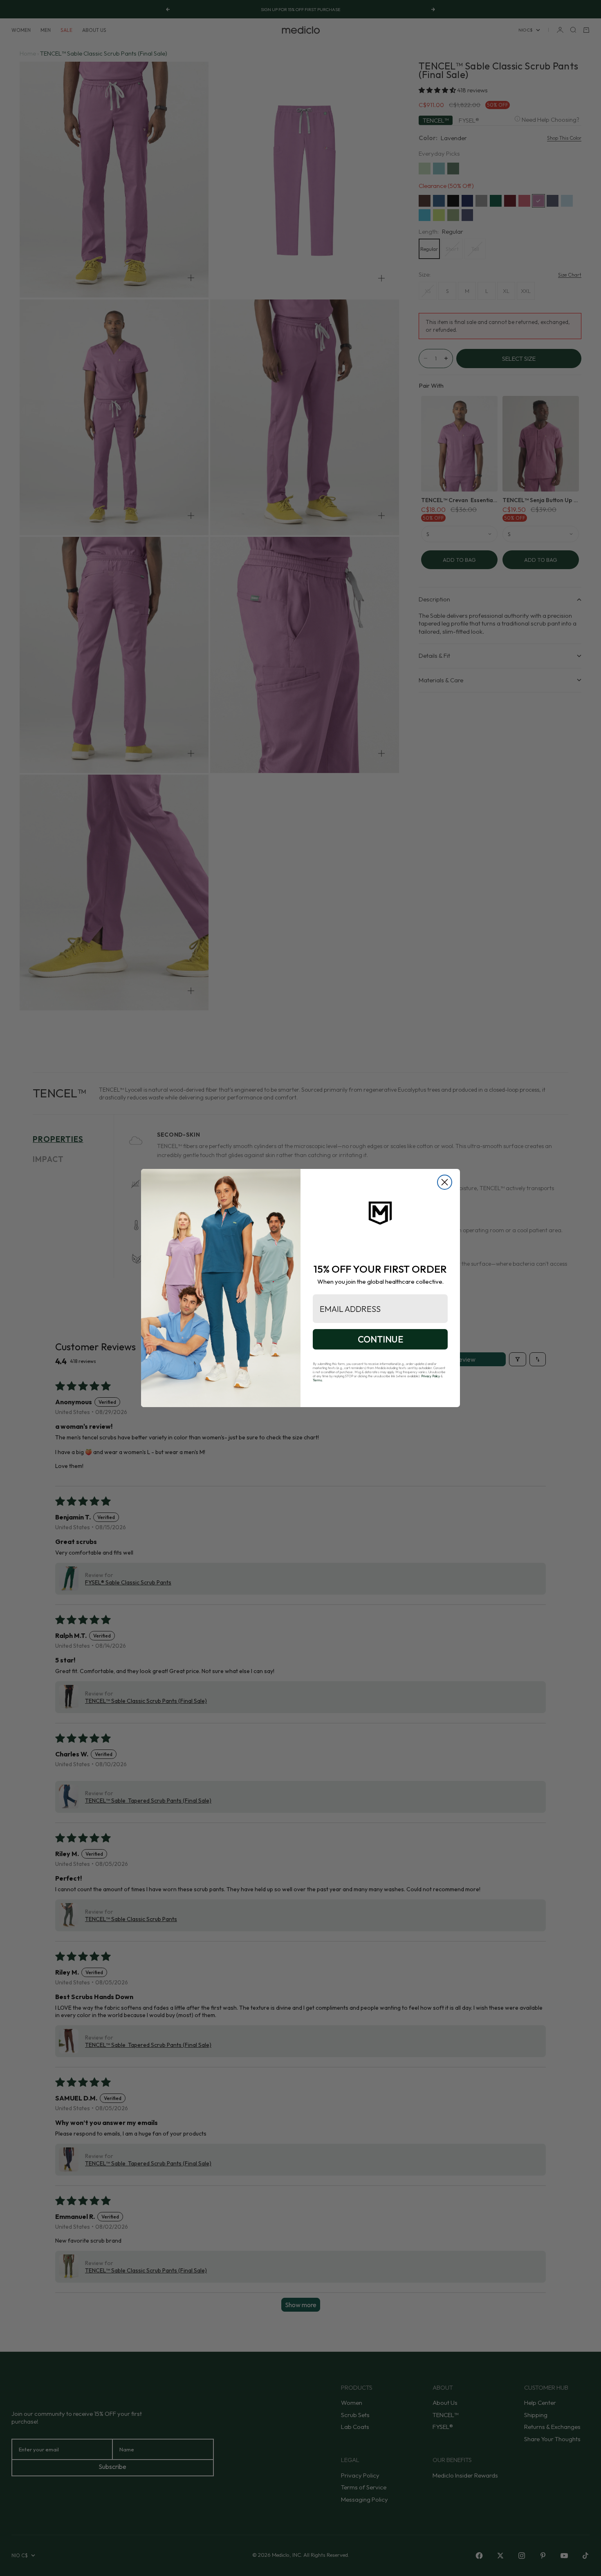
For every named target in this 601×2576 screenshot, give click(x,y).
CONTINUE (380, 1339)
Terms (317, 1380)
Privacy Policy (431, 1376)
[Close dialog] (445, 1182)
